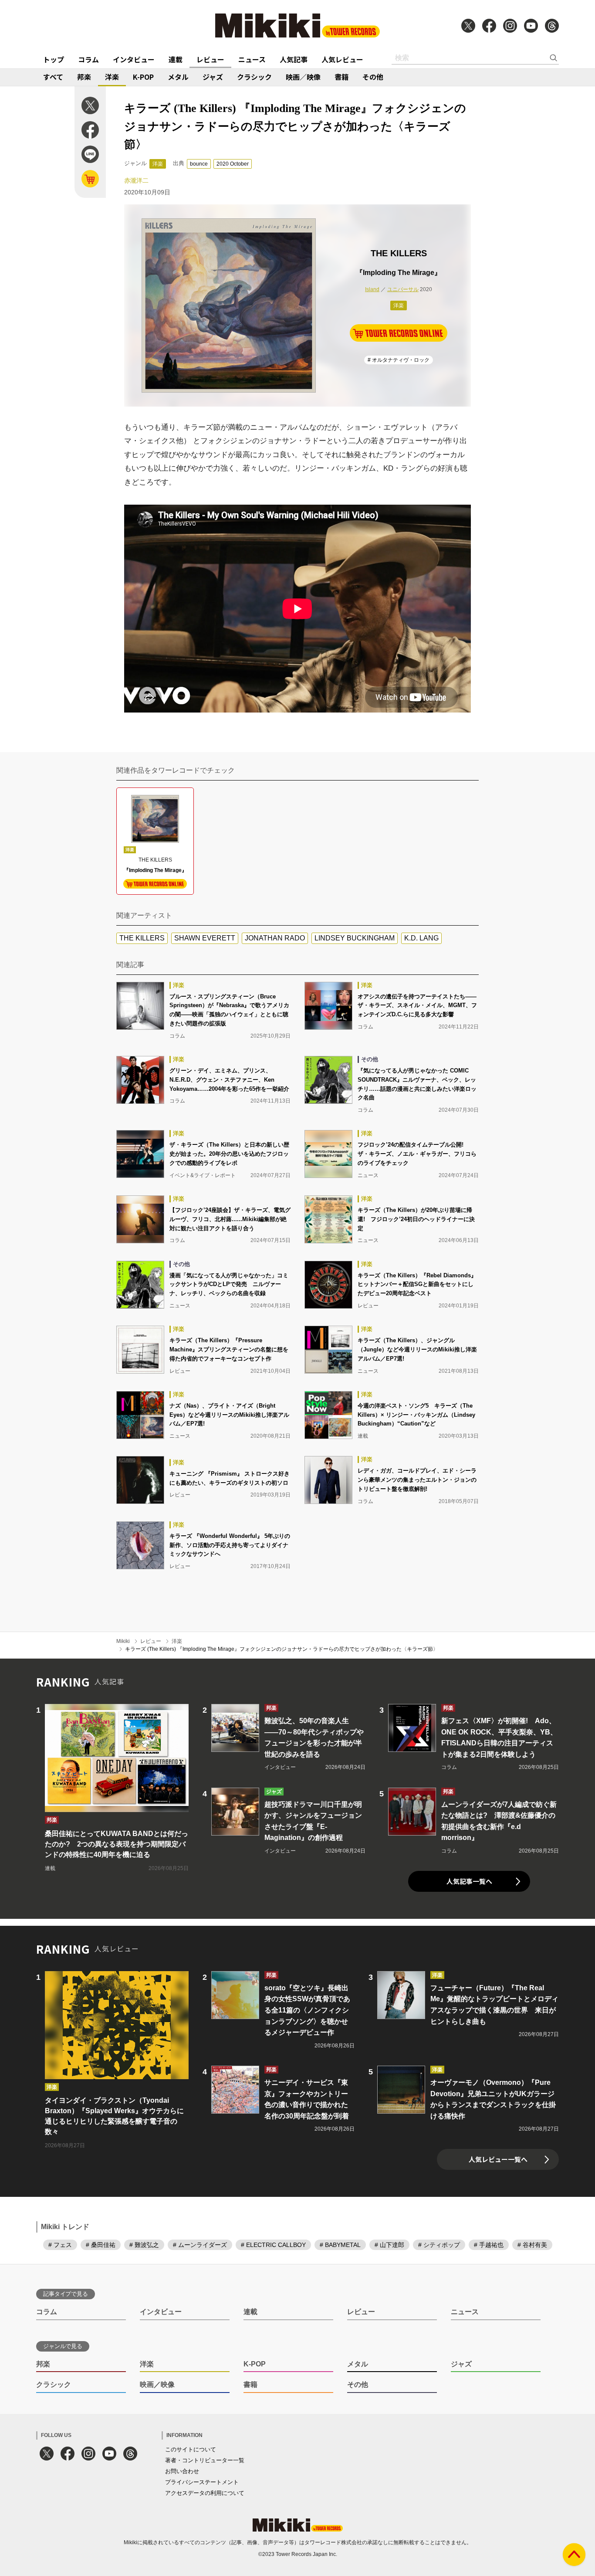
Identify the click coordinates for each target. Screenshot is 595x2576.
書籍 (341, 77)
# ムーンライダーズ (200, 2245)
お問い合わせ (182, 2471)
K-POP (143, 77)
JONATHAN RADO (275, 938)
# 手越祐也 (489, 2245)
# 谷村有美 (532, 2245)
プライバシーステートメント (202, 2482)
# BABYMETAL (340, 2245)
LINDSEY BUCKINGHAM (355, 938)
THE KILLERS (142, 938)
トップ (54, 59)
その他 (373, 77)
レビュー (210, 59)
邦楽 (84, 77)
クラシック (254, 77)
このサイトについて (191, 2449)
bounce (199, 164)
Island (372, 289)
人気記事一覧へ (469, 1881)
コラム (88, 59)
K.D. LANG (421, 938)
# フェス (60, 2245)
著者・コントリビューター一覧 (205, 2460)
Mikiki (123, 1641)
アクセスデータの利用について (205, 2493)
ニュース (252, 59)
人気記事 (294, 59)
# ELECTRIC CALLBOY (273, 2245)
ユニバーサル (403, 289)
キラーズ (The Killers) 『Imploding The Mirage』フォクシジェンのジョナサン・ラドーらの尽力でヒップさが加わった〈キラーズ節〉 (282, 1649)
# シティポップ (439, 2245)
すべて (53, 77)
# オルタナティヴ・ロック (399, 360)
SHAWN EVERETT (205, 938)
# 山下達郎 (389, 2245)
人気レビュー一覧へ (498, 2159)
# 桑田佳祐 (101, 2245)
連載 (176, 59)
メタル (178, 77)
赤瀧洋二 (136, 180)
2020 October (233, 164)
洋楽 (112, 77)
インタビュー (134, 59)
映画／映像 (303, 77)
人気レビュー (342, 59)
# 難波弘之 (144, 2245)
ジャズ (213, 77)
